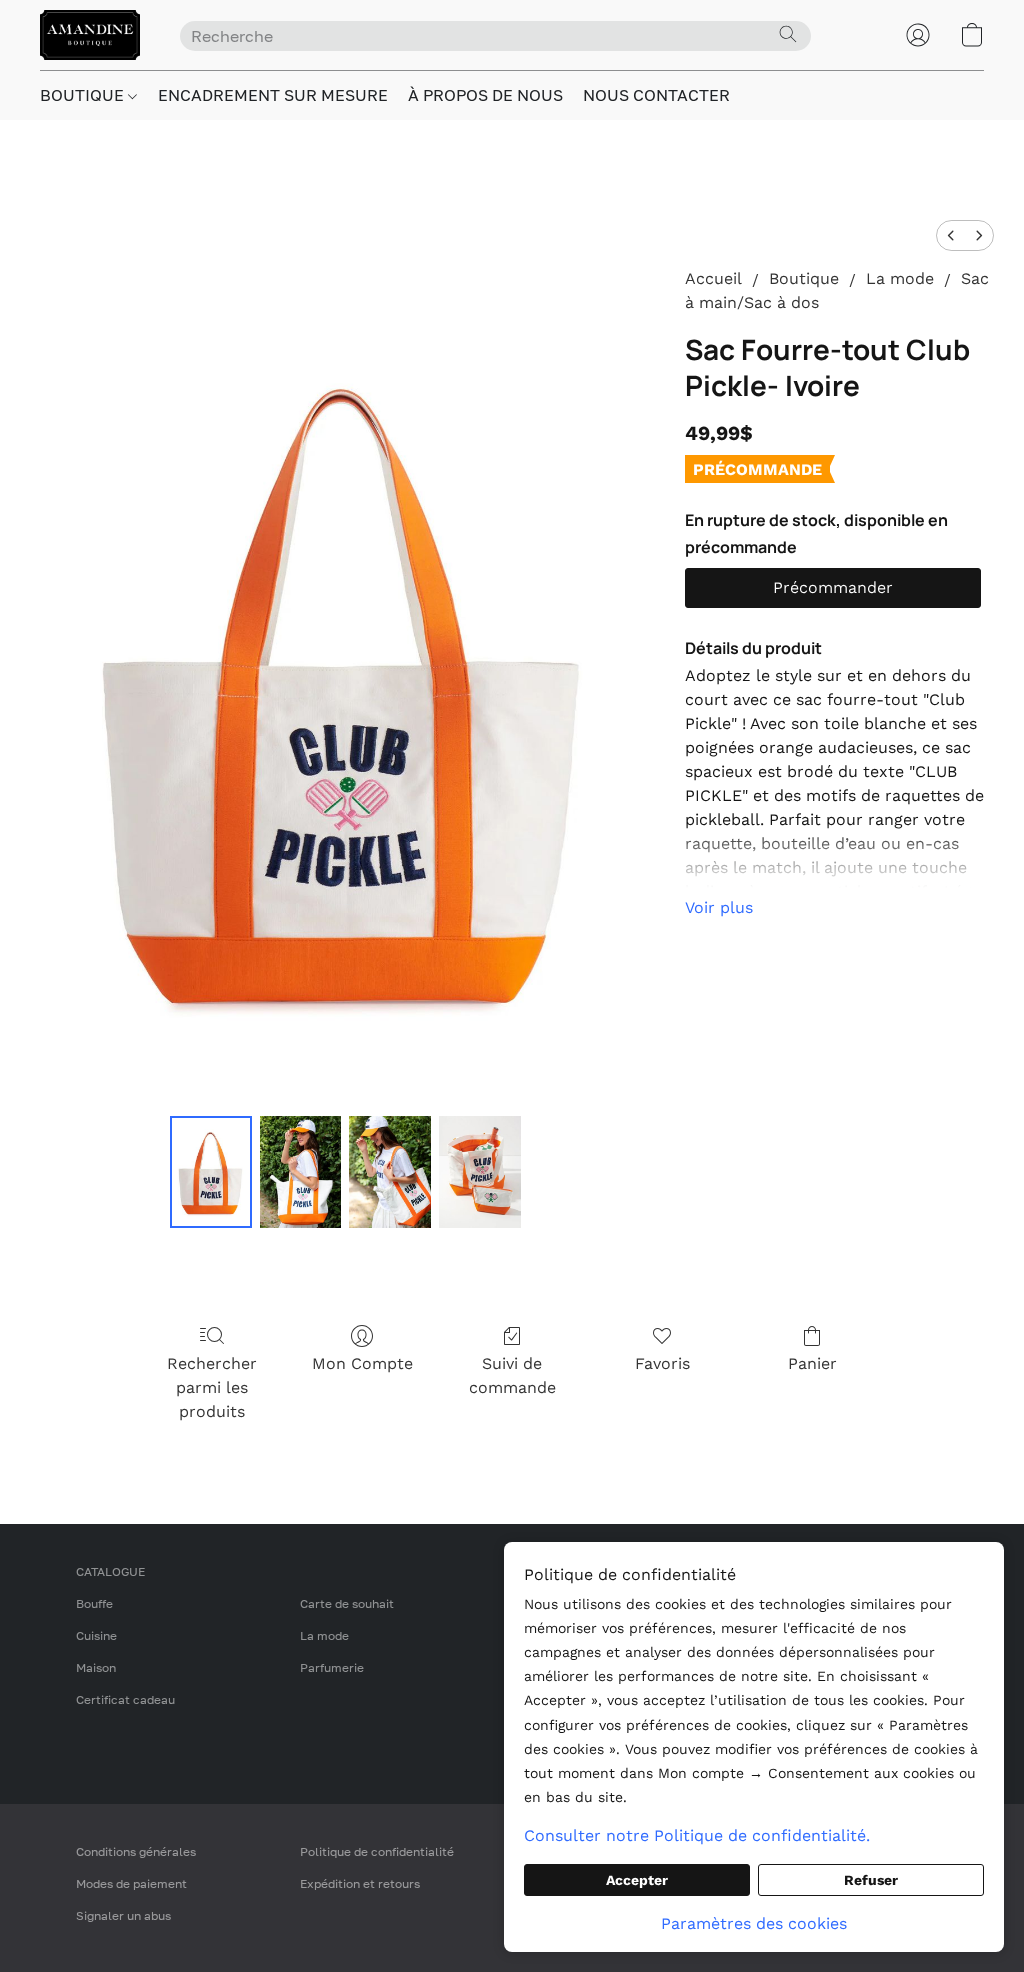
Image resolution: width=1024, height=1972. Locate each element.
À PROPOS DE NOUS (485, 95)
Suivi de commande (512, 1375)
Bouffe (94, 1603)
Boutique (804, 278)
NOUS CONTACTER (656, 95)
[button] (90, 35)
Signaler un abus (123, 1915)
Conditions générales (136, 1851)
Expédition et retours (360, 1883)
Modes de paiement (131, 1883)
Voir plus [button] (719, 907)
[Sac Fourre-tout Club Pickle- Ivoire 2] (390, 1172)
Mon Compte (362, 1363)
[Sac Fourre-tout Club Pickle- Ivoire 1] (301, 1172)
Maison (96, 1667)
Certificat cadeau (125, 1699)
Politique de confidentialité (377, 1851)
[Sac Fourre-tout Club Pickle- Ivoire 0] (211, 1172)
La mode (900, 278)
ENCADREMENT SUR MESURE (273, 95)
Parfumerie (332, 1667)
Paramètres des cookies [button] (754, 1923)
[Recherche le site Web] (788, 34)
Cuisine (96, 1635)
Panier (812, 1363)
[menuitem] (951, 235)
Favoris (662, 1363)
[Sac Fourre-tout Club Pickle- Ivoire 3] (480, 1172)
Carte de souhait (347, 1603)
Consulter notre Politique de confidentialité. (697, 1835)
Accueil (713, 278)
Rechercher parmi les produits (212, 1387)
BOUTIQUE (84, 95)
